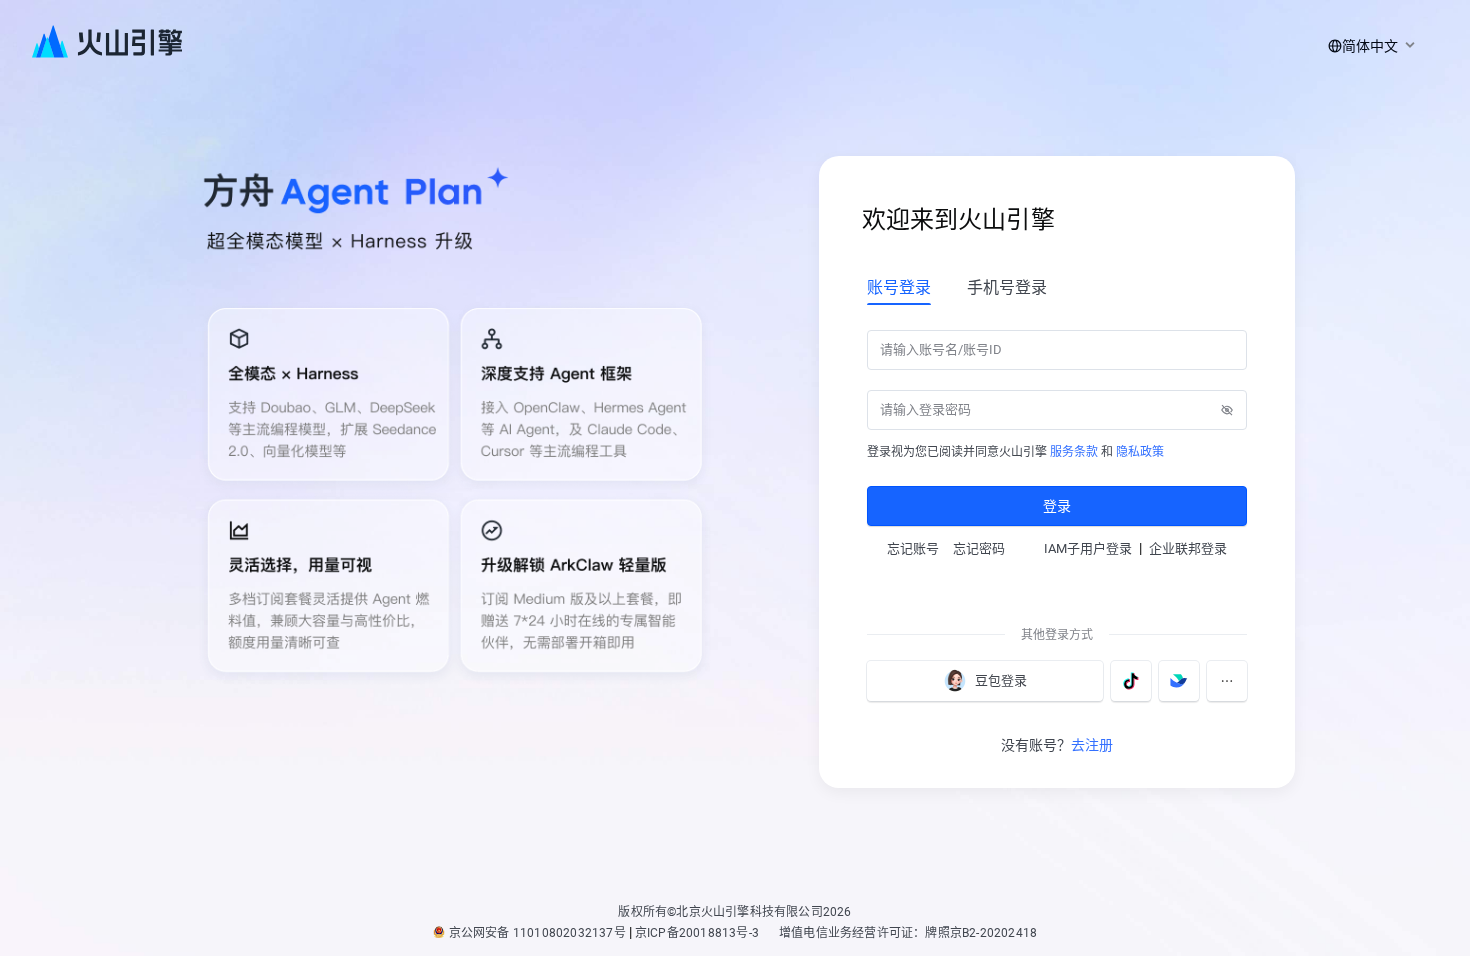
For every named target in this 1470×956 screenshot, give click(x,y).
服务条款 (1074, 452)
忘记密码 (979, 548)
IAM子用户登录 (1088, 548)
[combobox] (1368, 46)
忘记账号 (913, 548)
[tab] (899, 287)
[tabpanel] (1057, 426)
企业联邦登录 (1188, 548)
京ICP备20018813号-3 (697, 933)
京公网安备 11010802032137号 (537, 933)
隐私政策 (1140, 452)
